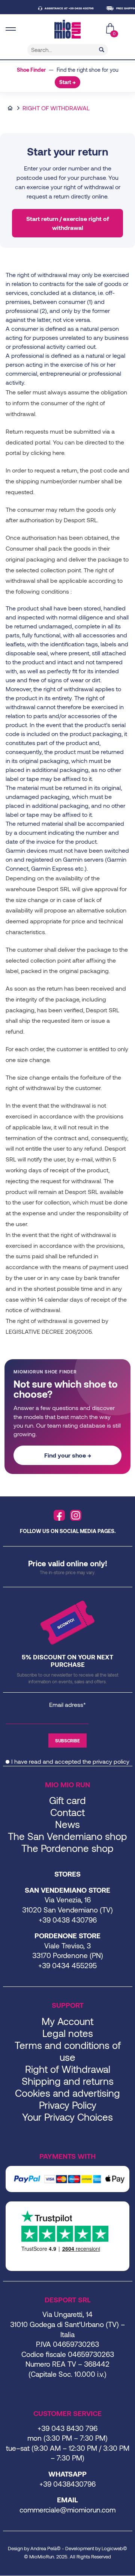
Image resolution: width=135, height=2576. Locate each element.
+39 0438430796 (67, 2484)
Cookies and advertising (67, 2093)
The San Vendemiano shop (67, 1836)
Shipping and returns (68, 2081)
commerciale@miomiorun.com (67, 2510)
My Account (67, 2021)
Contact (67, 1812)
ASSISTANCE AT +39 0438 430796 (60, 8)
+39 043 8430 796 (67, 2428)
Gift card (67, 1800)
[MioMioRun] (67, 29)
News (67, 1824)
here (58, 453)
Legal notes (68, 2033)
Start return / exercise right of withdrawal (68, 223)
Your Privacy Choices (67, 2117)
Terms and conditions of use (68, 2051)
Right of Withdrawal (68, 2069)
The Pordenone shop (67, 1848)
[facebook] (59, 1515)
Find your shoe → (68, 1455)
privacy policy (111, 1761)
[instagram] (76, 1515)
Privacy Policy (68, 2105)
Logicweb (112, 2548)
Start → (67, 82)
